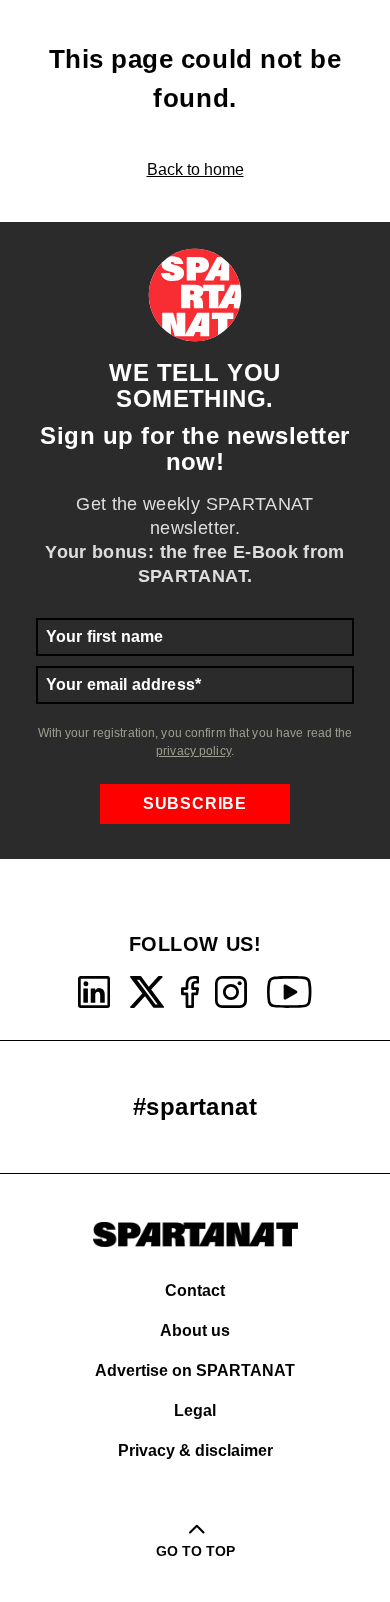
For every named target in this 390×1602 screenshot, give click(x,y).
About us (195, 1330)
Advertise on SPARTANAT (195, 1370)
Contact (195, 1290)
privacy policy (193, 751)
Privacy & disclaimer (195, 1450)
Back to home (195, 169)
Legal (195, 1410)
